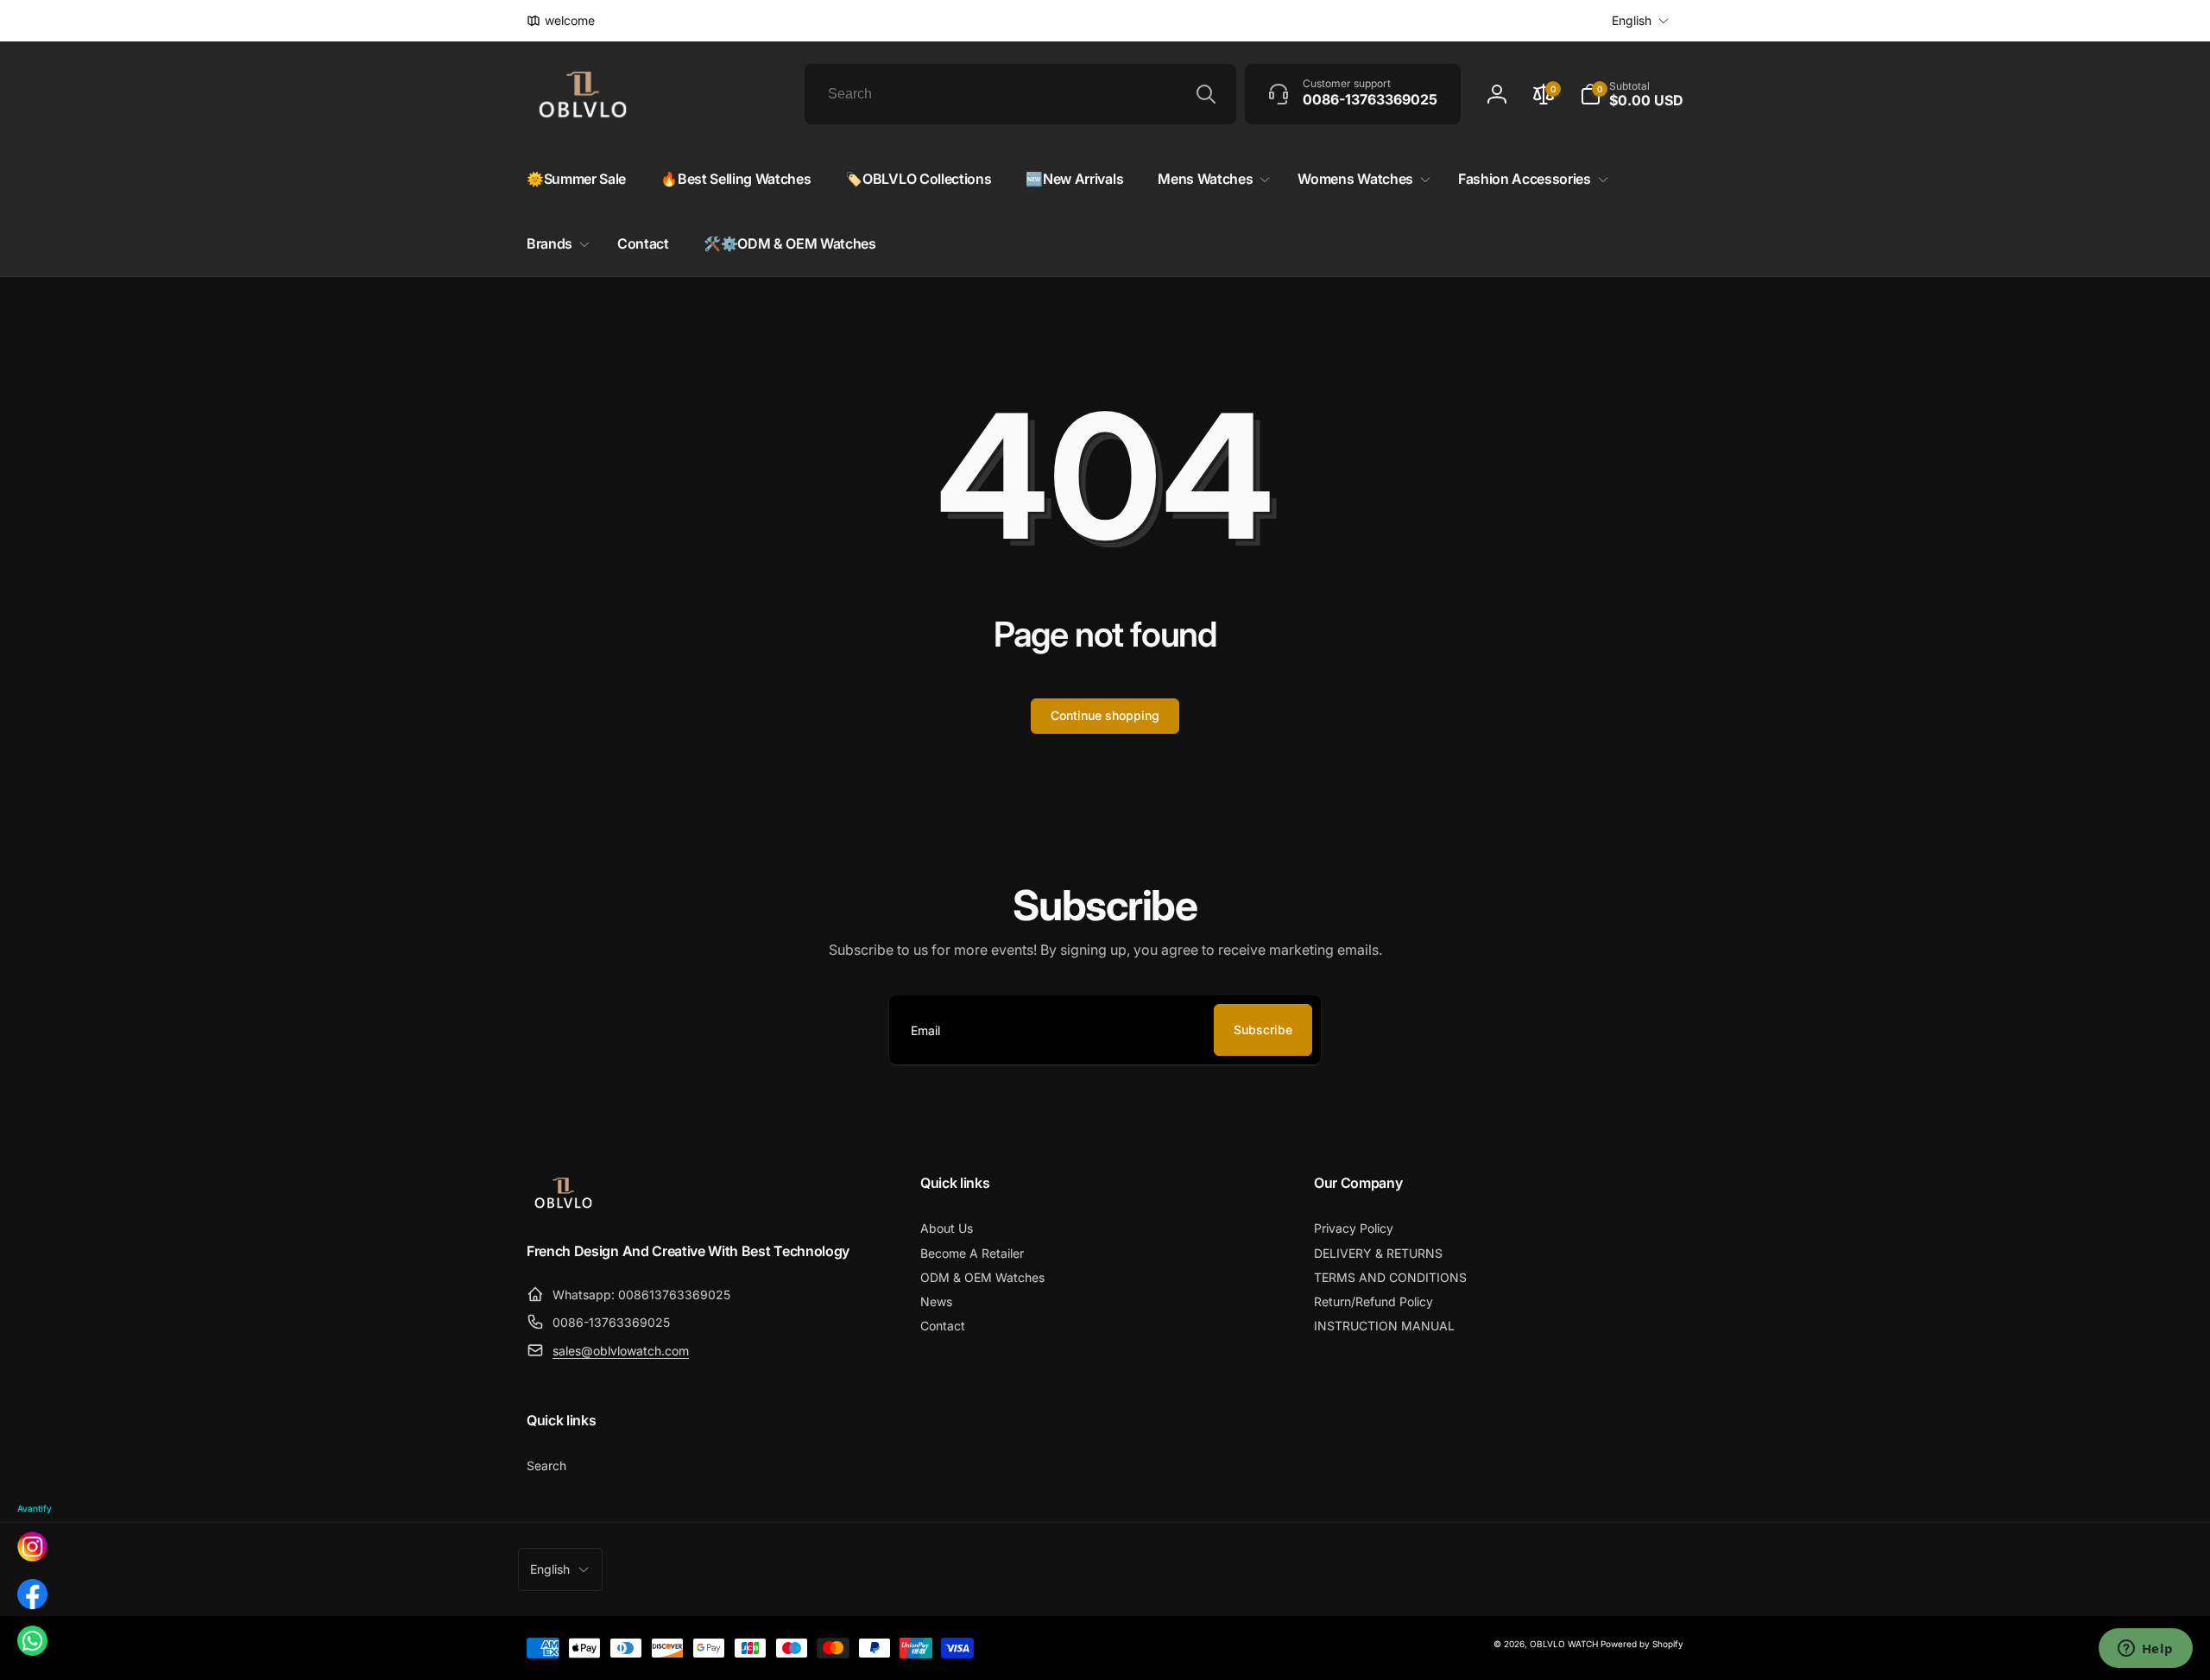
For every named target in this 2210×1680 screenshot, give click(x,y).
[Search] (1206, 94)
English (1632, 20)
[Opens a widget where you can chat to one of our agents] (2145, 1650)
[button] (1632, 94)
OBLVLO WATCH (1564, 1644)
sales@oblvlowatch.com (621, 1351)
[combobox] (1020, 94)
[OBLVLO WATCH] (563, 1205)
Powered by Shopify (1642, 1644)
